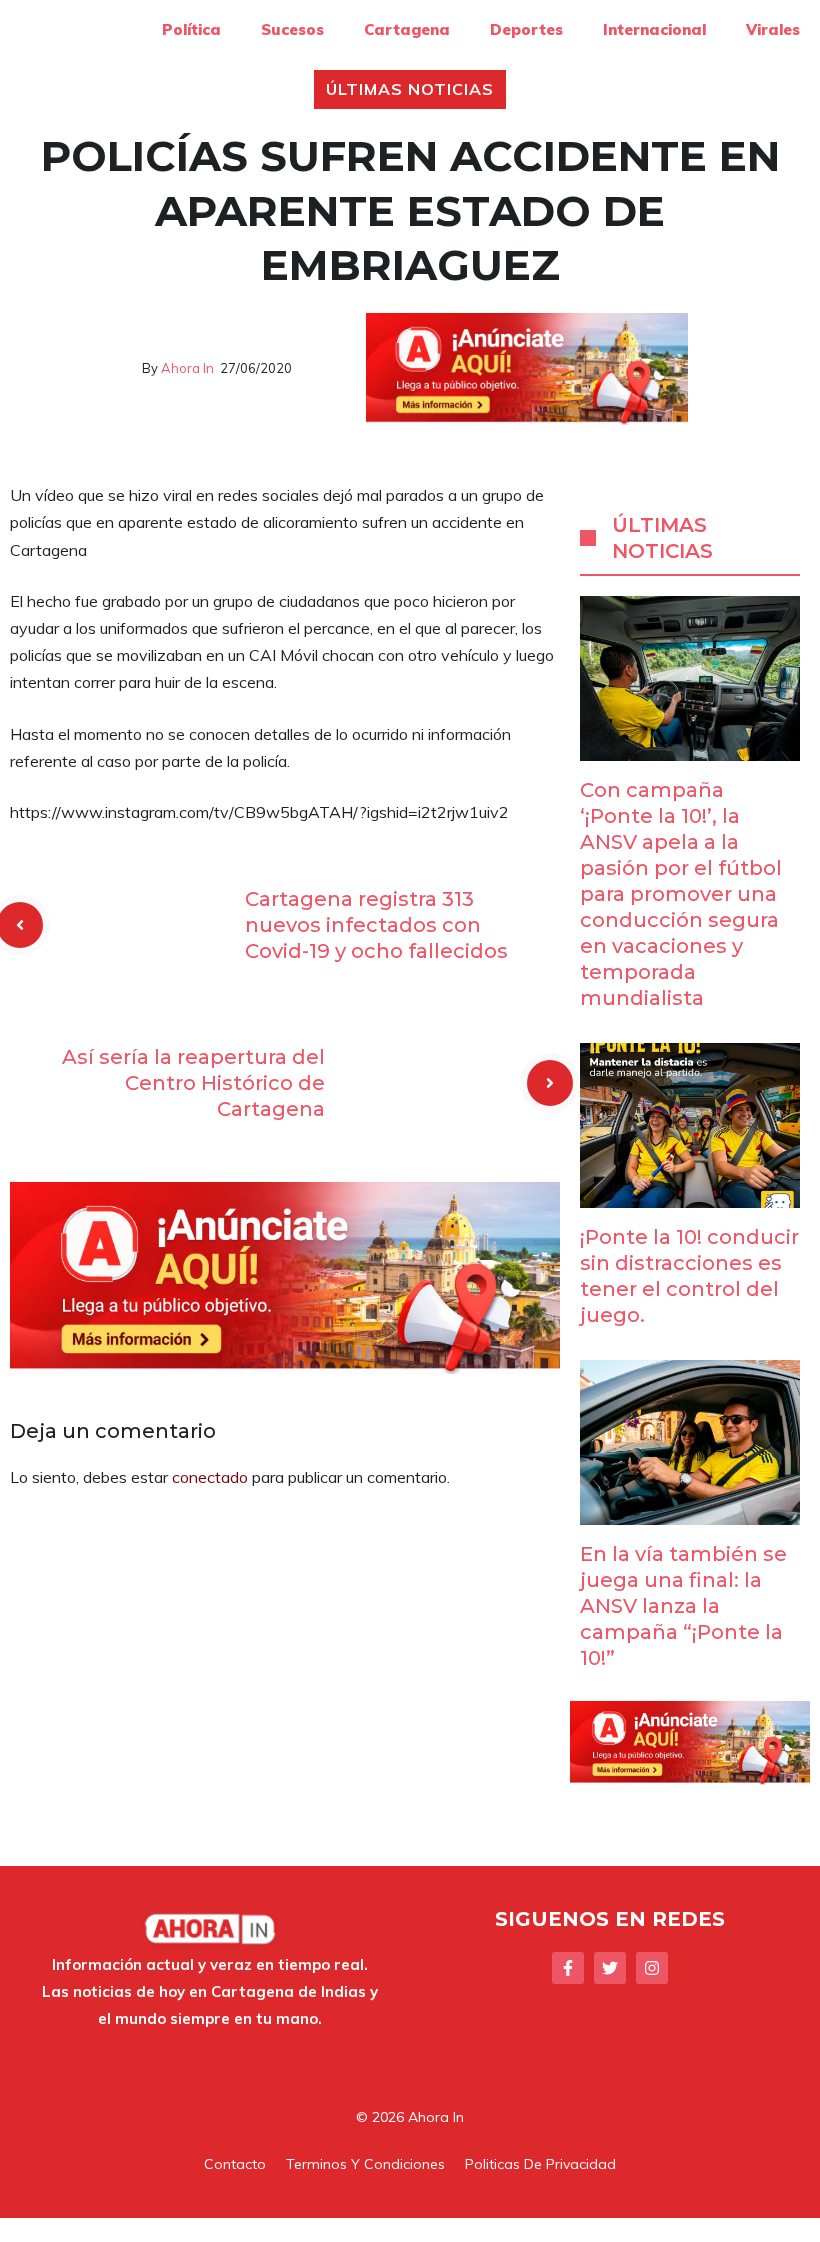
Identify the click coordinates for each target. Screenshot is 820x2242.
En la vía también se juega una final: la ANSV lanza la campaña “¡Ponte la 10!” (683, 1606)
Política (191, 29)
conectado (210, 1477)
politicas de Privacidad (540, 2164)
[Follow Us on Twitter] (610, 1968)
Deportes (526, 29)
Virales (773, 29)
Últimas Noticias (409, 89)
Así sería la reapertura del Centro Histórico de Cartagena (193, 1083)
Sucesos (292, 29)
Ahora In (187, 368)
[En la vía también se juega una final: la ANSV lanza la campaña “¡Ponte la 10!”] (690, 1511)
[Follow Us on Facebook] (568, 1968)
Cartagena (407, 29)
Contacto (235, 2164)
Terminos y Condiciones (365, 2164)
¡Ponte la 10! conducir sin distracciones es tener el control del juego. (689, 1276)
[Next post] (550, 1083)
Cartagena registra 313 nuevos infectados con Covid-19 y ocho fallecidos (376, 925)
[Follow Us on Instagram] (652, 1968)
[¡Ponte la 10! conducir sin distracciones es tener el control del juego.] (690, 1194)
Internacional (654, 29)
